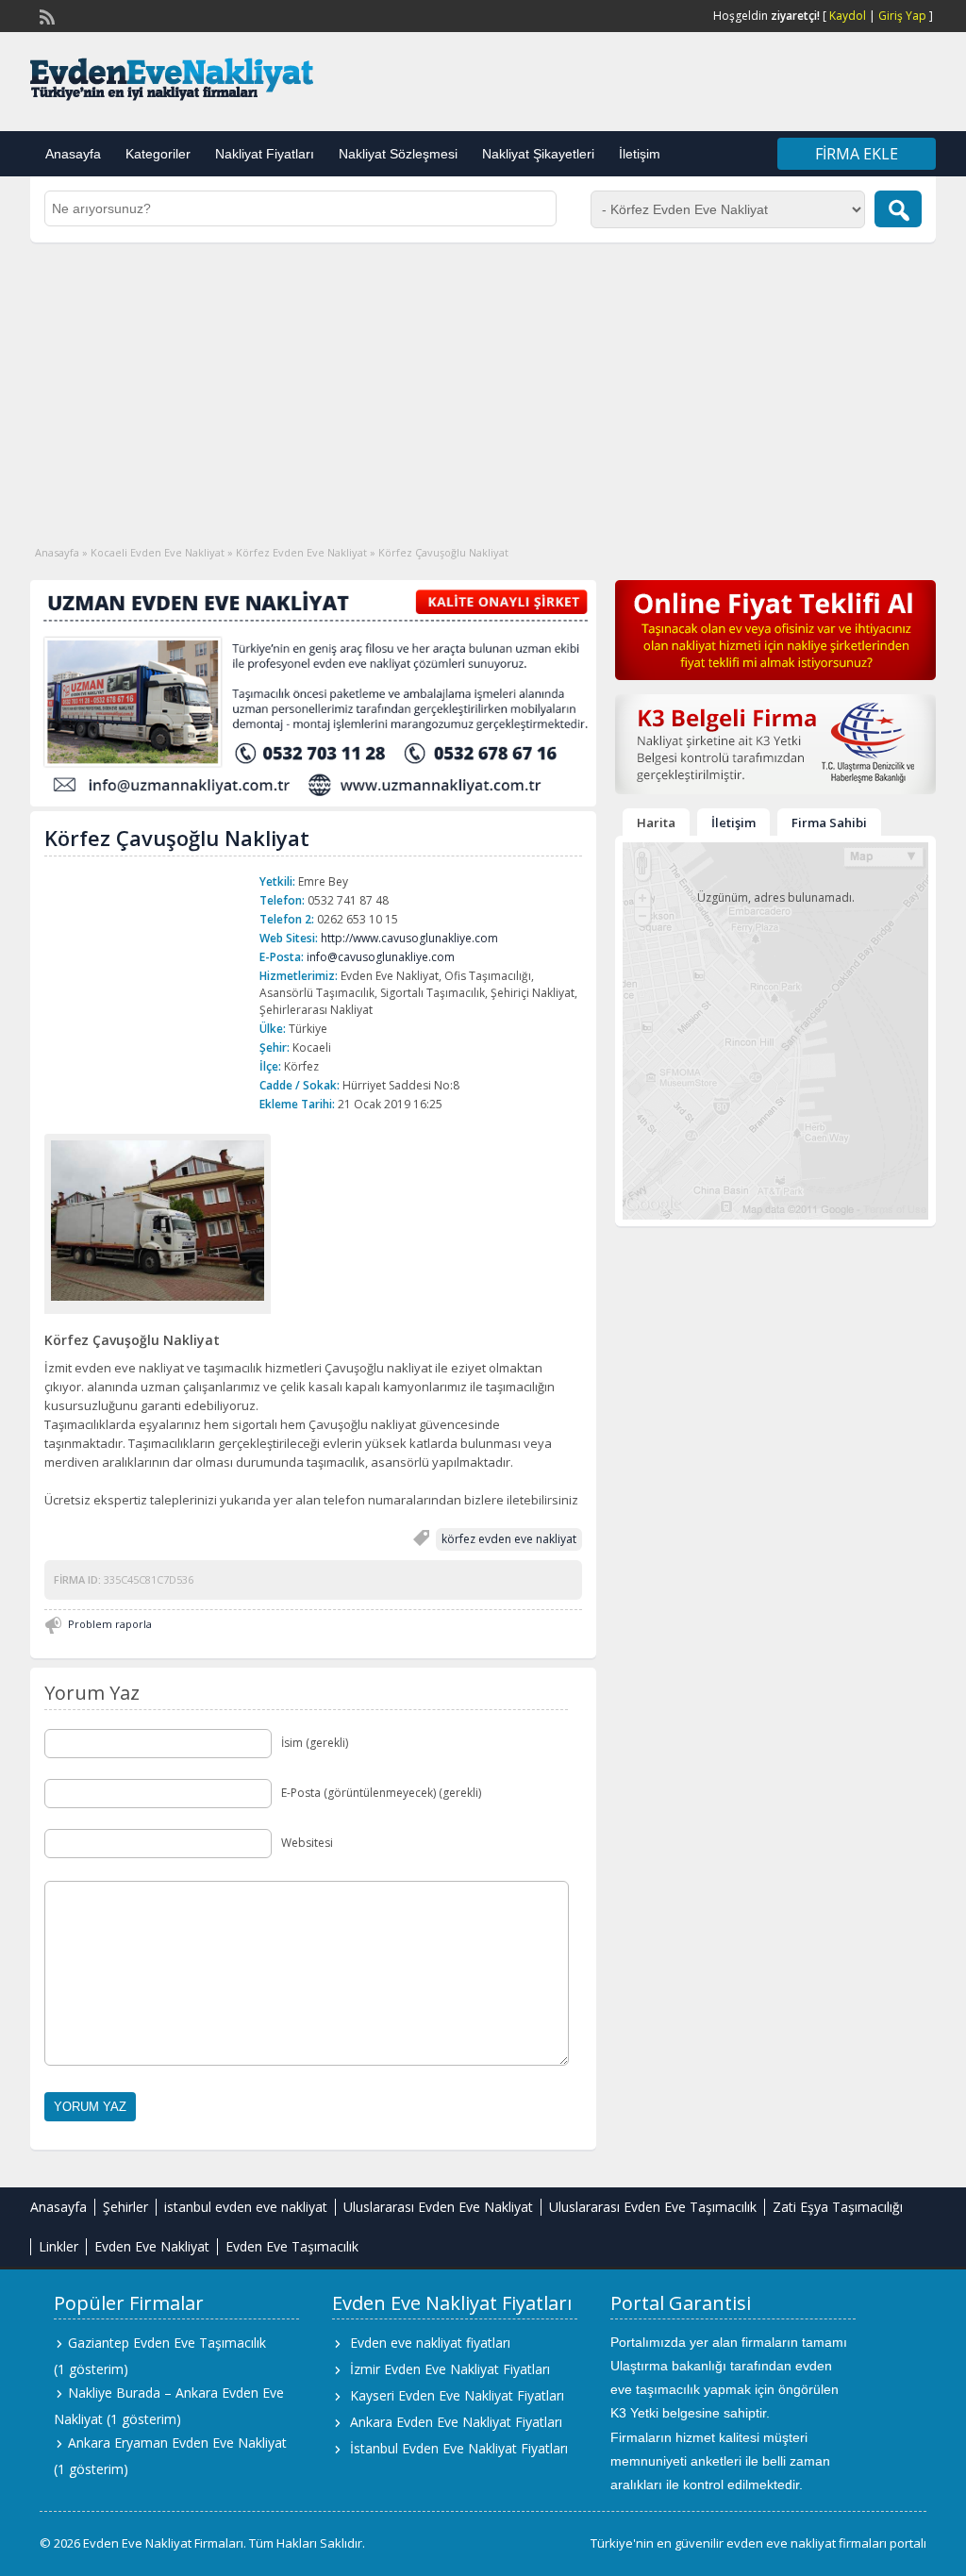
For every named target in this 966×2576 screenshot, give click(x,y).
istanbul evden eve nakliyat (246, 2207)
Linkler (58, 2246)
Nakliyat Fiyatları (265, 154)
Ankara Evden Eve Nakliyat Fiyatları (456, 2422)
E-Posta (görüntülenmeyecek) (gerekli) (381, 1793)
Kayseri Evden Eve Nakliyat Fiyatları (457, 2395)
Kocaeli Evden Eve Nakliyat (158, 552)
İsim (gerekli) (315, 1743)
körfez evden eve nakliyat (509, 1539)
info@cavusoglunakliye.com (381, 957)
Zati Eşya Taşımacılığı (838, 2207)
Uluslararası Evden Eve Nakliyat (438, 2207)
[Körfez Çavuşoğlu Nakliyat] (158, 1221)
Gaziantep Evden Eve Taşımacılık (167, 2343)
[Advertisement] (483, 384)
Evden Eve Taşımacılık (292, 2246)
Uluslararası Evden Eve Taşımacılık (653, 2207)
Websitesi (307, 1843)
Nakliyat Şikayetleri (538, 154)
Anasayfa (73, 154)
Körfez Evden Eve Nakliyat (301, 552)
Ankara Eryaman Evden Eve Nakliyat (177, 2443)
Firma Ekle (857, 154)
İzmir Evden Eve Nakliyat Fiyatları (450, 2369)
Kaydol (848, 16)
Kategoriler (158, 154)
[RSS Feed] (45, 15)
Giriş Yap (902, 16)
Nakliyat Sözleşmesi (398, 154)
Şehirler (125, 2207)
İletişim (640, 154)
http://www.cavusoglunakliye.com (409, 938)
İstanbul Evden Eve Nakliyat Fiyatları (459, 2448)
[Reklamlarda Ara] (898, 209)
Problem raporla (110, 1624)
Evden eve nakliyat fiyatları (430, 2343)
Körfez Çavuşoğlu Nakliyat (177, 838)
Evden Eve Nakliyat (152, 2246)
